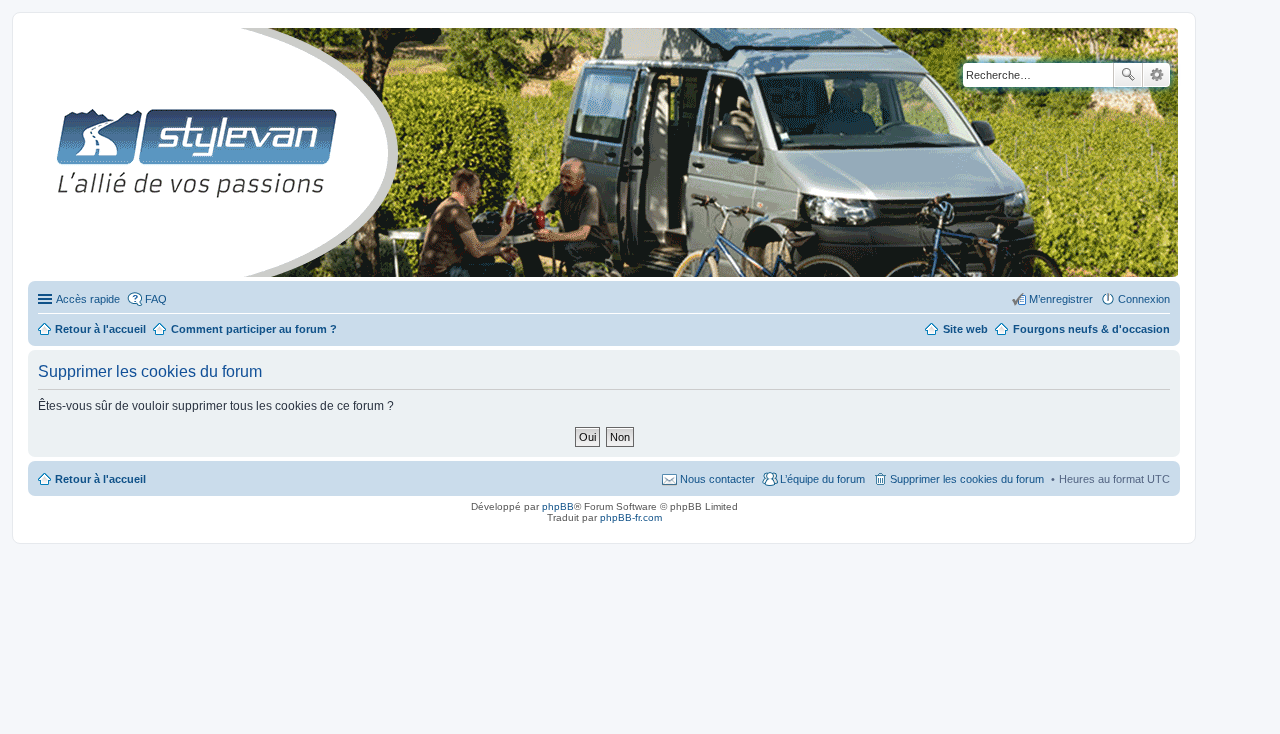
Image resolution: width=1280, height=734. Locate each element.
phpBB (558, 506)
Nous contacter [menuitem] (717, 479)
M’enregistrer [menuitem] (1061, 299)
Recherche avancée (1156, 75)
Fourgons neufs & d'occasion (1091, 329)
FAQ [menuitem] (156, 299)
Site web (965, 329)
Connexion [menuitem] (1144, 299)
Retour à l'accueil (100, 479)
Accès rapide (88, 299)
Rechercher (1128, 75)
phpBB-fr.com (631, 517)
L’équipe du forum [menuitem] (822, 479)
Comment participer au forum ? (254, 329)
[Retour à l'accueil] (44, 152)
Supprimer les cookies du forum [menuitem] (967, 479)
